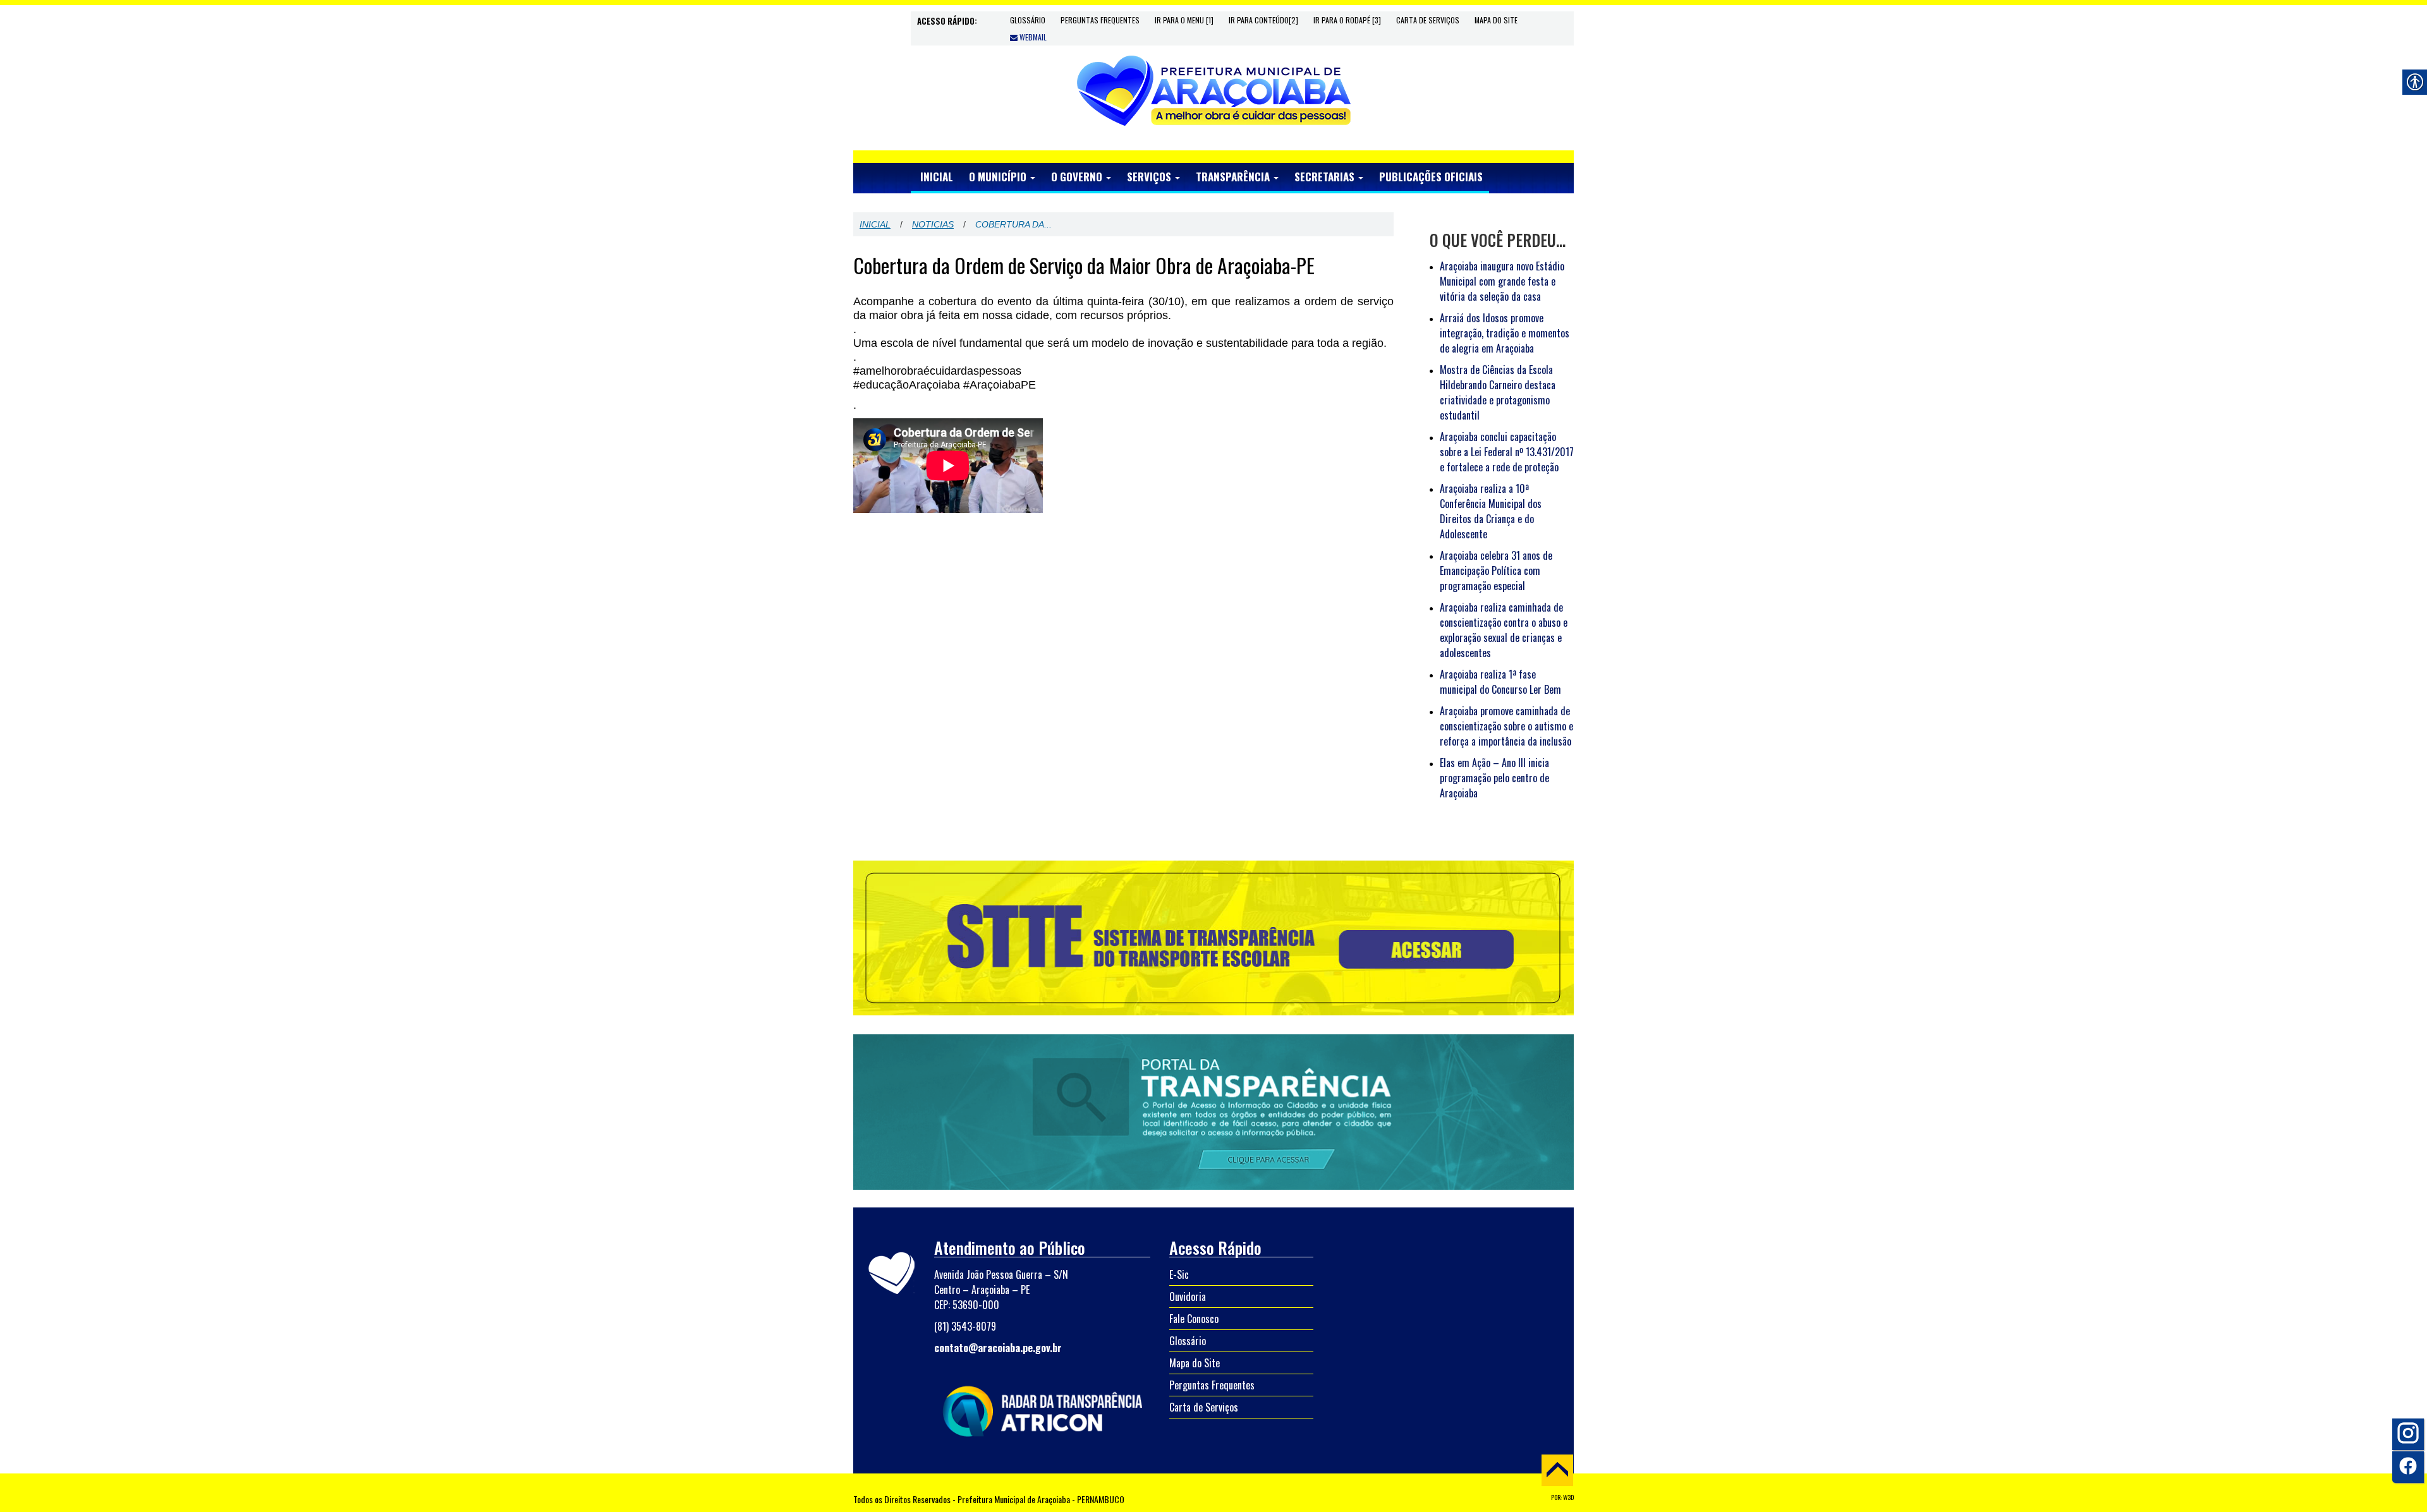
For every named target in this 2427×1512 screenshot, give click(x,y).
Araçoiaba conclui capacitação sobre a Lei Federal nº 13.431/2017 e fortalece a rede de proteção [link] (1507, 452)
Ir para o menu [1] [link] (1184, 20)
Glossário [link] (1028, 20)
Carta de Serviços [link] (1428, 20)
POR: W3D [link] (1562, 1497)
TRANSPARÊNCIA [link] (1234, 177)
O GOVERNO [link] (1078, 177)
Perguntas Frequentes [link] (1100, 20)
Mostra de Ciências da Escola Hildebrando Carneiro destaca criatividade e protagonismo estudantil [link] (1498, 392)
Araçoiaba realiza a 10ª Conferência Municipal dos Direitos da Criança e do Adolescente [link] (1491, 511)
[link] (1214, 90)
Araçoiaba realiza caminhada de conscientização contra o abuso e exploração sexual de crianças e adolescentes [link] (1504, 630)
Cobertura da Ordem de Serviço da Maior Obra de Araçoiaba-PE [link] (1084, 265)
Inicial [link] (875, 224)
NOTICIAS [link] (933, 224)
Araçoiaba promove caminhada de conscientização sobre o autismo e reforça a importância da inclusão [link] (1506, 726)
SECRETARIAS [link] (1326, 177)
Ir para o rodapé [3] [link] (1347, 20)
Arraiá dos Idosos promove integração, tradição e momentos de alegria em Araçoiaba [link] (1505, 333)
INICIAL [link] (937, 177)
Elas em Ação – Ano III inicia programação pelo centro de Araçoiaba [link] (1494, 778)
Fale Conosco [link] (1194, 1319)
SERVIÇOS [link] (1150, 177)
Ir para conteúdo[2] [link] (1263, 20)
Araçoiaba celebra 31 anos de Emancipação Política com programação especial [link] (1496, 571)
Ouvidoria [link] (1188, 1297)
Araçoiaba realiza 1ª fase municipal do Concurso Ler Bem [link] (1500, 682)
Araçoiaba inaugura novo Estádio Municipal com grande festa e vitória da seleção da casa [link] (1502, 281)
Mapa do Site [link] (1496, 20)
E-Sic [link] (1179, 1274)
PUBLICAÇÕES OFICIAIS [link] (1431, 177)
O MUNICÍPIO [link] (999, 177)
